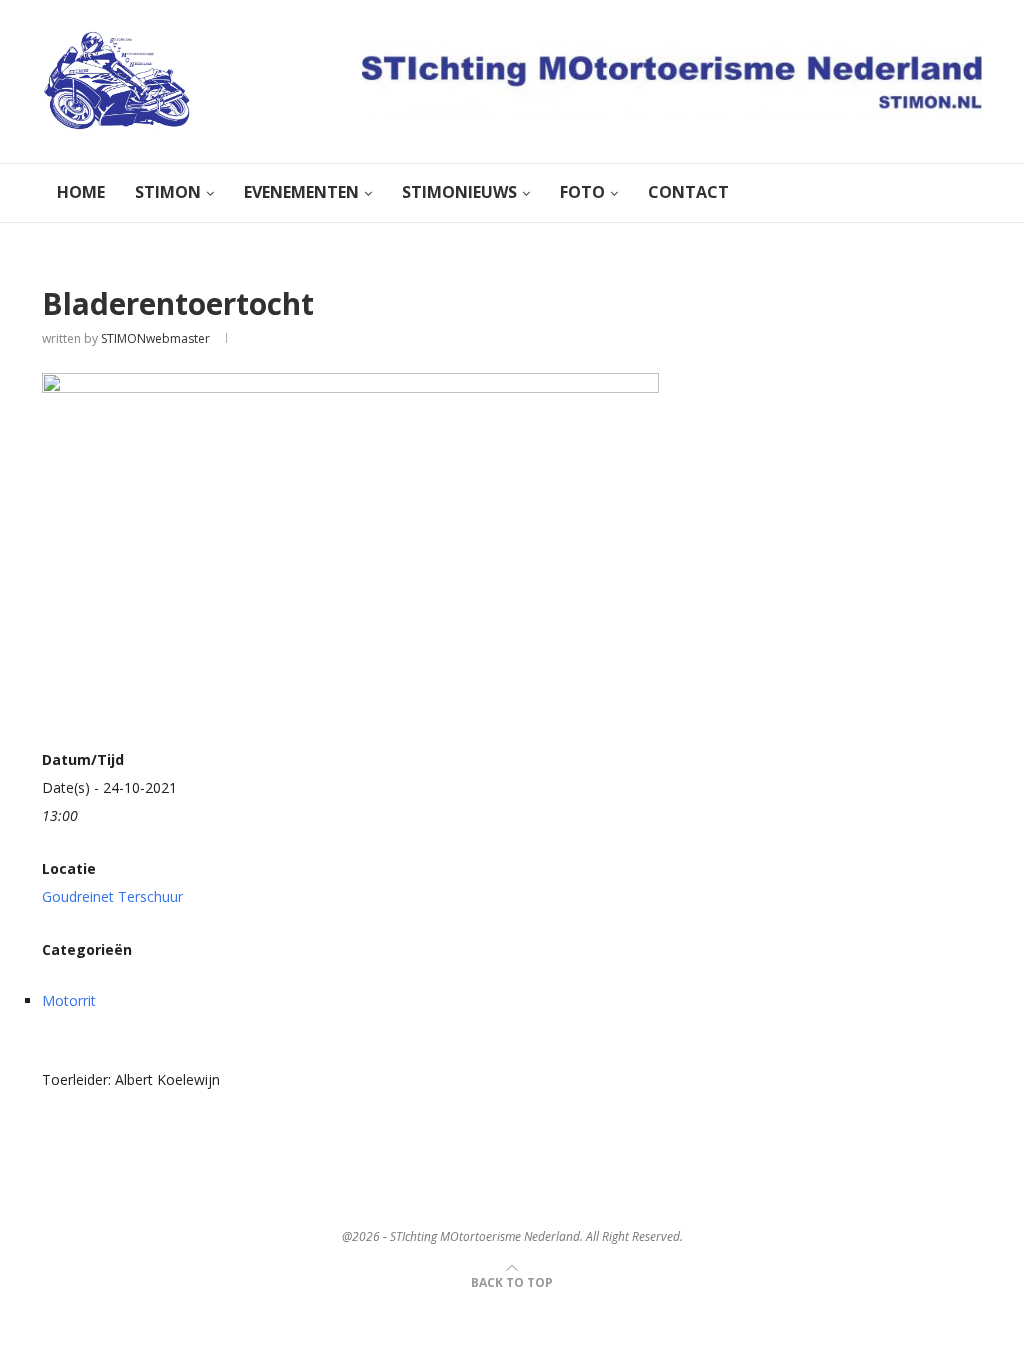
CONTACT (688, 192)
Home (81, 192)
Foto (582, 192)
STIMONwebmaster (155, 338)
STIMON (168, 192)
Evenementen (301, 192)
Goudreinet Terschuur (112, 896)
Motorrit (69, 1000)
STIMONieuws (459, 192)
